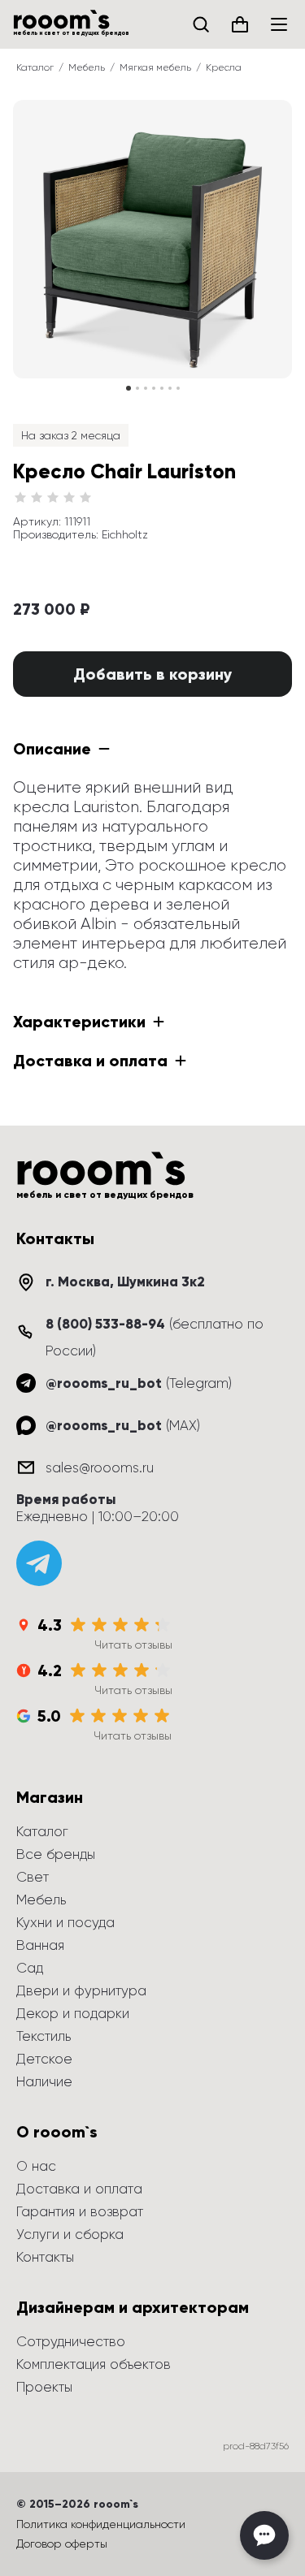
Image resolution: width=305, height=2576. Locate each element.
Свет (33, 1877)
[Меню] (279, 24)
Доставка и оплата (79, 2189)
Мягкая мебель (155, 67)
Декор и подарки (73, 2013)
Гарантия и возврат (80, 2211)
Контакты (45, 2257)
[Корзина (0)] (240, 24)
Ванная (40, 1945)
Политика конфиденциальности (101, 2524)
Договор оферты (62, 2544)
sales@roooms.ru (100, 1467)
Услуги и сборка (70, 2234)
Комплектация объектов (94, 2364)
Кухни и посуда (65, 1922)
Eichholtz (125, 534)
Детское (44, 2059)
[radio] (20, 498)
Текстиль (44, 2036)
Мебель (87, 67)
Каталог (35, 67)
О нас (36, 2166)
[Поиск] (201, 24)
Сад (30, 1968)
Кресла (224, 67)
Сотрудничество (71, 2341)
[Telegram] (39, 1563)
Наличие (44, 2081)
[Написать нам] (264, 2535)
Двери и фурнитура (81, 1990)
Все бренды (56, 1854)
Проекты (44, 2387)
